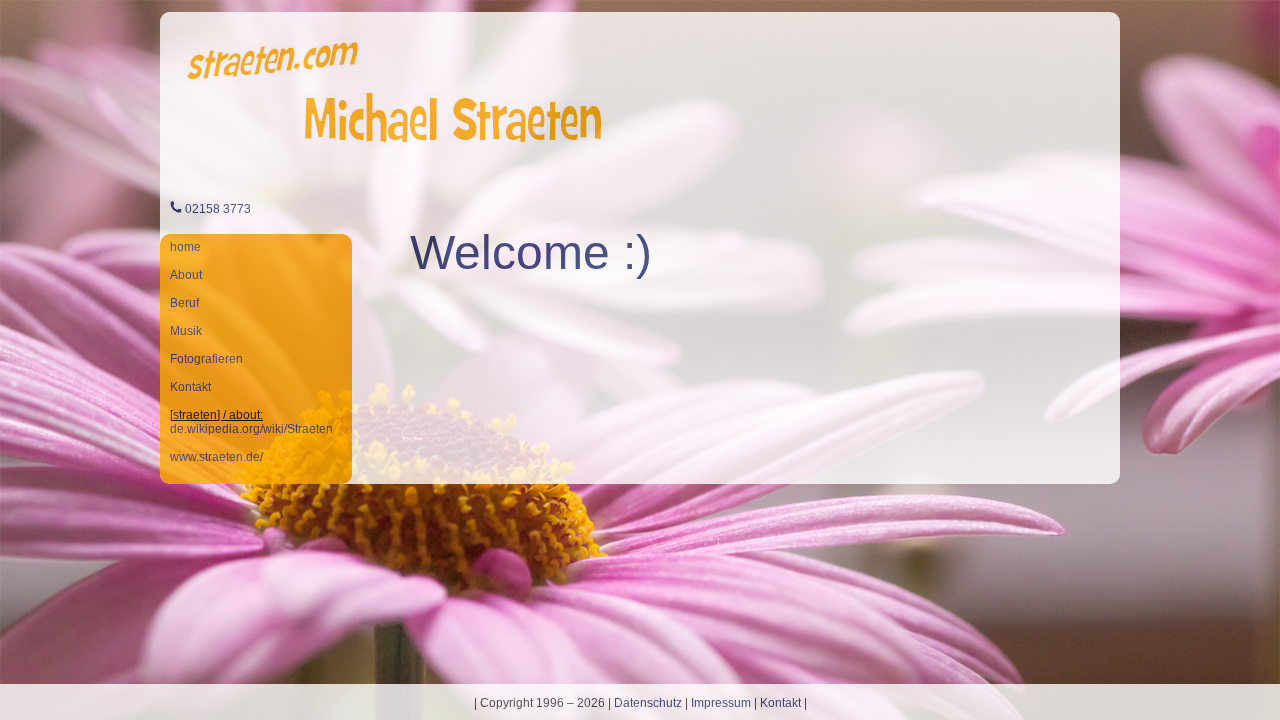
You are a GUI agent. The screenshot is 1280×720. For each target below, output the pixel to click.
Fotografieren (206, 359)
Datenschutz (648, 703)
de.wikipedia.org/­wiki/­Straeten (251, 429)
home (185, 247)
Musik (186, 331)
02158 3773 (218, 209)
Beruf (184, 303)
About (186, 275)
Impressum (721, 703)
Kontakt (190, 387)
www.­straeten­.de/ (216, 457)
